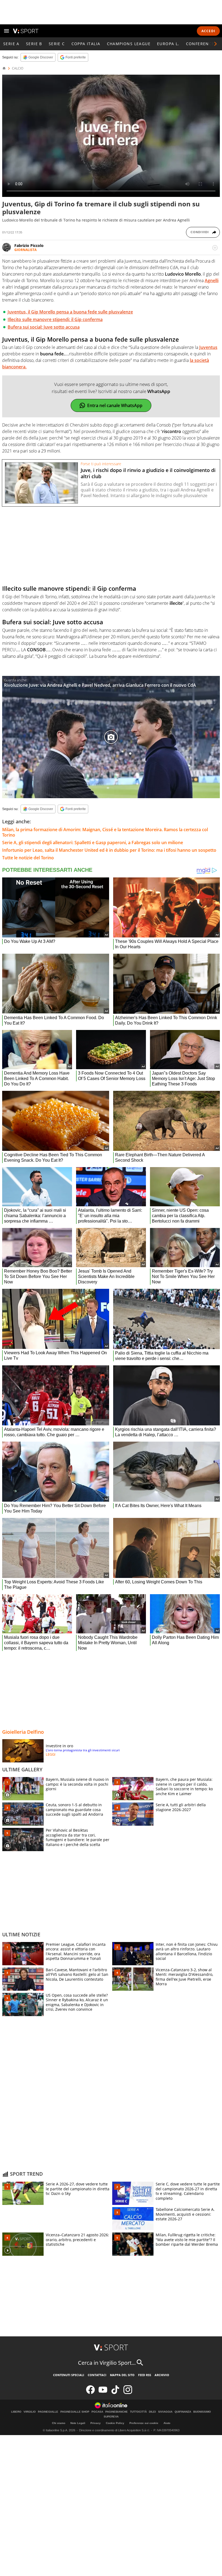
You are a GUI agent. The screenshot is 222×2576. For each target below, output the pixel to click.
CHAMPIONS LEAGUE (129, 44)
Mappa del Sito (122, 2375)
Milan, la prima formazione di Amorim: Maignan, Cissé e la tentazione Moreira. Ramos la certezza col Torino (105, 832)
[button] (216, 44)
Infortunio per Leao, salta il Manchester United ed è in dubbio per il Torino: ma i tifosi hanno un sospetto (109, 850)
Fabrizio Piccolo (29, 245)
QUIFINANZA (183, 2412)
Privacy (96, 2423)
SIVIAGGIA (165, 2412)
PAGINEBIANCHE (117, 2412)
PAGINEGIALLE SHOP (75, 2412)
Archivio (162, 2375)
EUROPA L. (168, 44)
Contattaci (97, 2375)
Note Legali (78, 2423)
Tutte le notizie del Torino (28, 858)
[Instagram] (128, 2393)
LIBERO (16, 2412)
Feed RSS (145, 2375)
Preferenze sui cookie (144, 2423)
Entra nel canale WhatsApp (115, 405)
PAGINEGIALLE (48, 2412)
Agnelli (212, 280)
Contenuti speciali (69, 2375)
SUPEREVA (111, 2417)
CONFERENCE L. (203, 44)
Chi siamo (59, 2423)
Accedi (208, 31)
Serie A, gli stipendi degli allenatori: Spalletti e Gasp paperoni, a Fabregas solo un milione (93, 843)
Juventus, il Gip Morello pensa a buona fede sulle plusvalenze (70, 312)
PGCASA (97, 2412)
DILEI (152, 2412)
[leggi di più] (215, 248)
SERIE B (34, 44)
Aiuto (167, 2423)
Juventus (208, 347)
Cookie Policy (115, 2423)
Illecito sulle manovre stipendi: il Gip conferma (55, 319)
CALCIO (18, 68)
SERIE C (57, 44)
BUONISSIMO (202, 2412)
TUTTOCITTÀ (138, 2412)
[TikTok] (115, 2393)
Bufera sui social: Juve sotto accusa (44, 327)
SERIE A (11, 44)
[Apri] (6, 31)
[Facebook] (90, 2393)
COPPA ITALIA (86, 44)
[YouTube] (103, 2393)
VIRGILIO (30, 2412)
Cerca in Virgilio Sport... (107, 2363)
